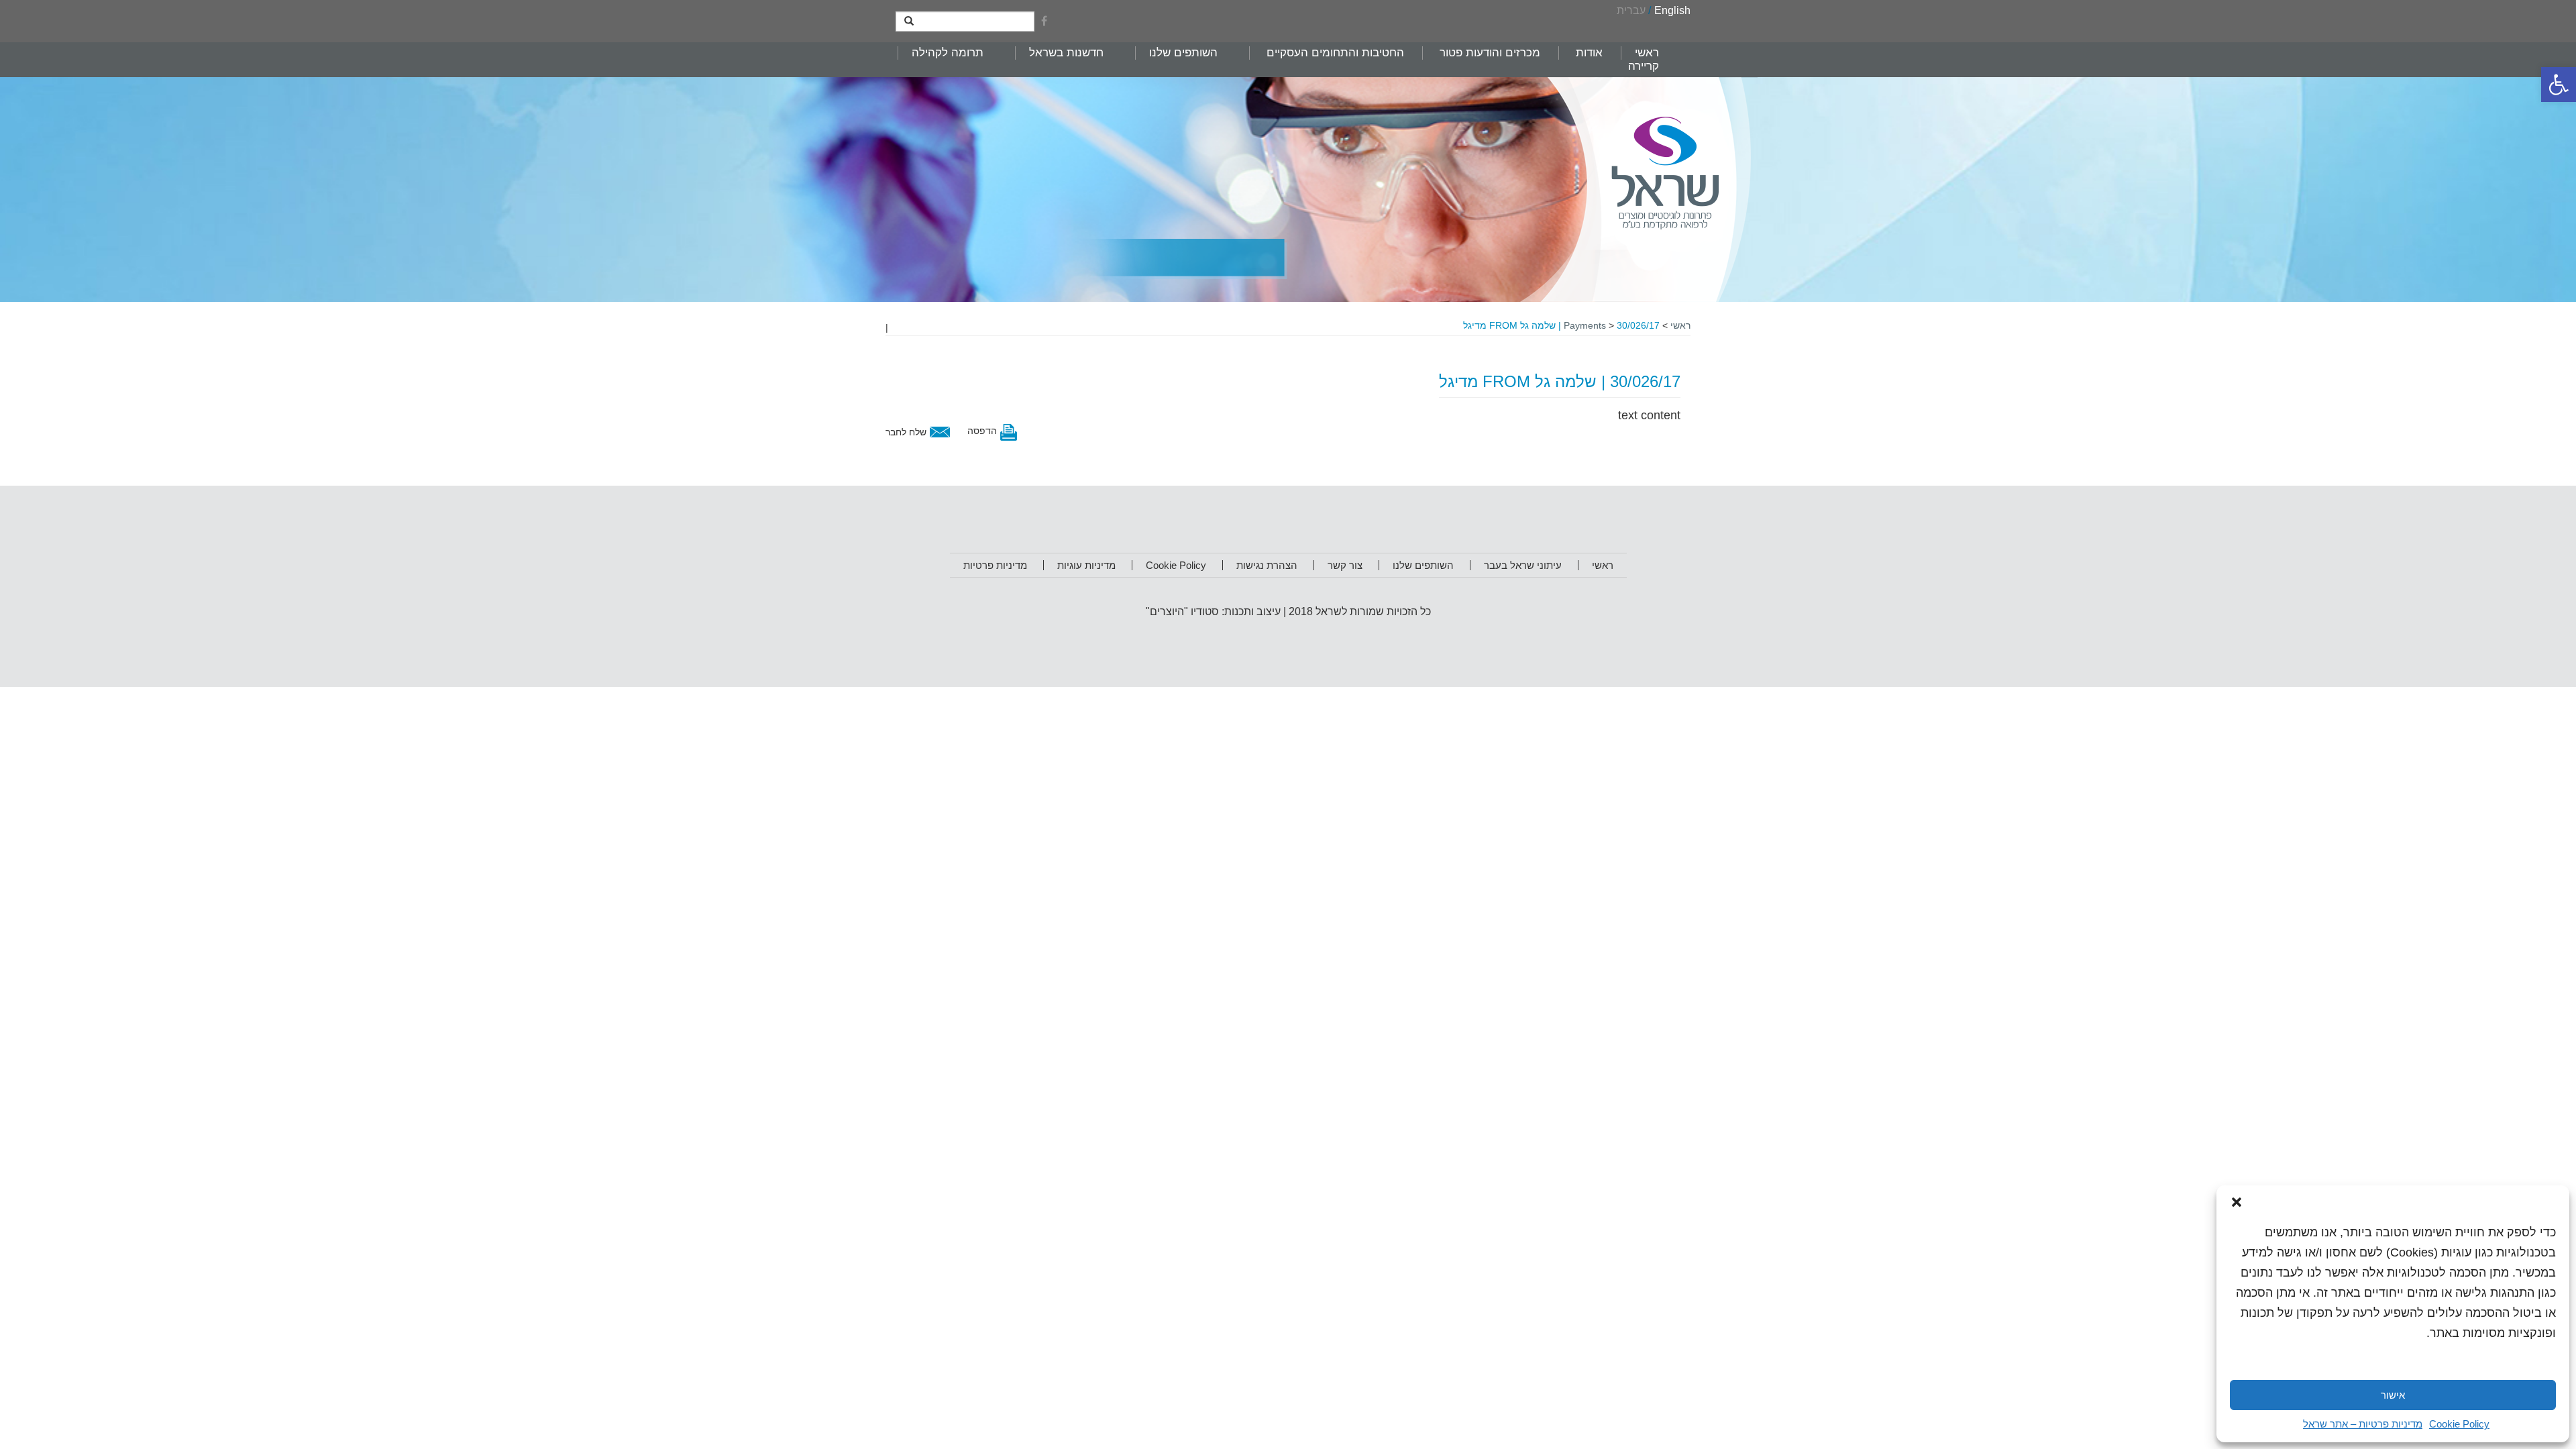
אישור (2393, 1395)
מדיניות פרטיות (995, 565)
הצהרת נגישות (1267, 565)
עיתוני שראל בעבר (1523, 565)
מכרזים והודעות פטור (1490, 53)
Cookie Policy (2459, 1424)
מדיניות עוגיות (1086, 565)
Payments (1585, 325)
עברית (1631, 10)
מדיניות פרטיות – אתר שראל (2363, 1424)
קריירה (1644, 66)
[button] (2559, 85)
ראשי (1647, 53)
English (1672, 10)
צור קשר (1345, 565)
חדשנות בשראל (1066, 53)
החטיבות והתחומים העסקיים (1335, 53)
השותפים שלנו (1183, 53)
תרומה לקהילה (948, 53)
